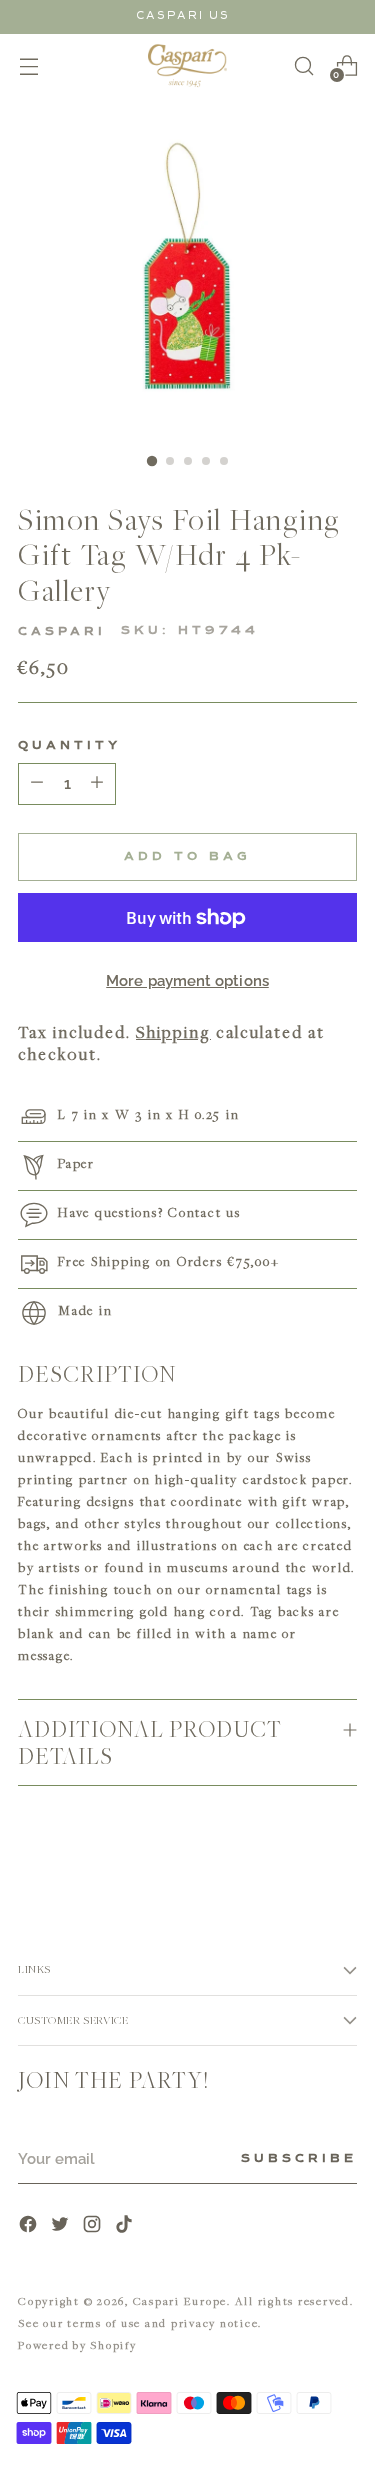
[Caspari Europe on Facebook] (30, 2226)
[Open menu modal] (28, 65)
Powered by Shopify (77, 2344)
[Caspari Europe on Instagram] (94, 2226)
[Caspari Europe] (188, 65)
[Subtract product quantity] (97, 784)
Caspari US (183, 15)
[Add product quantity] (37, 784)
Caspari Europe (180, 2300)
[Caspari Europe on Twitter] (62, 2226)
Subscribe (299, 2159)
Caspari (62, 632)
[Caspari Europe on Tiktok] (126, 2226)
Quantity (69, 746)
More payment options (187, 981)
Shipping (173, 1032)
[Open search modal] (303, 65)
